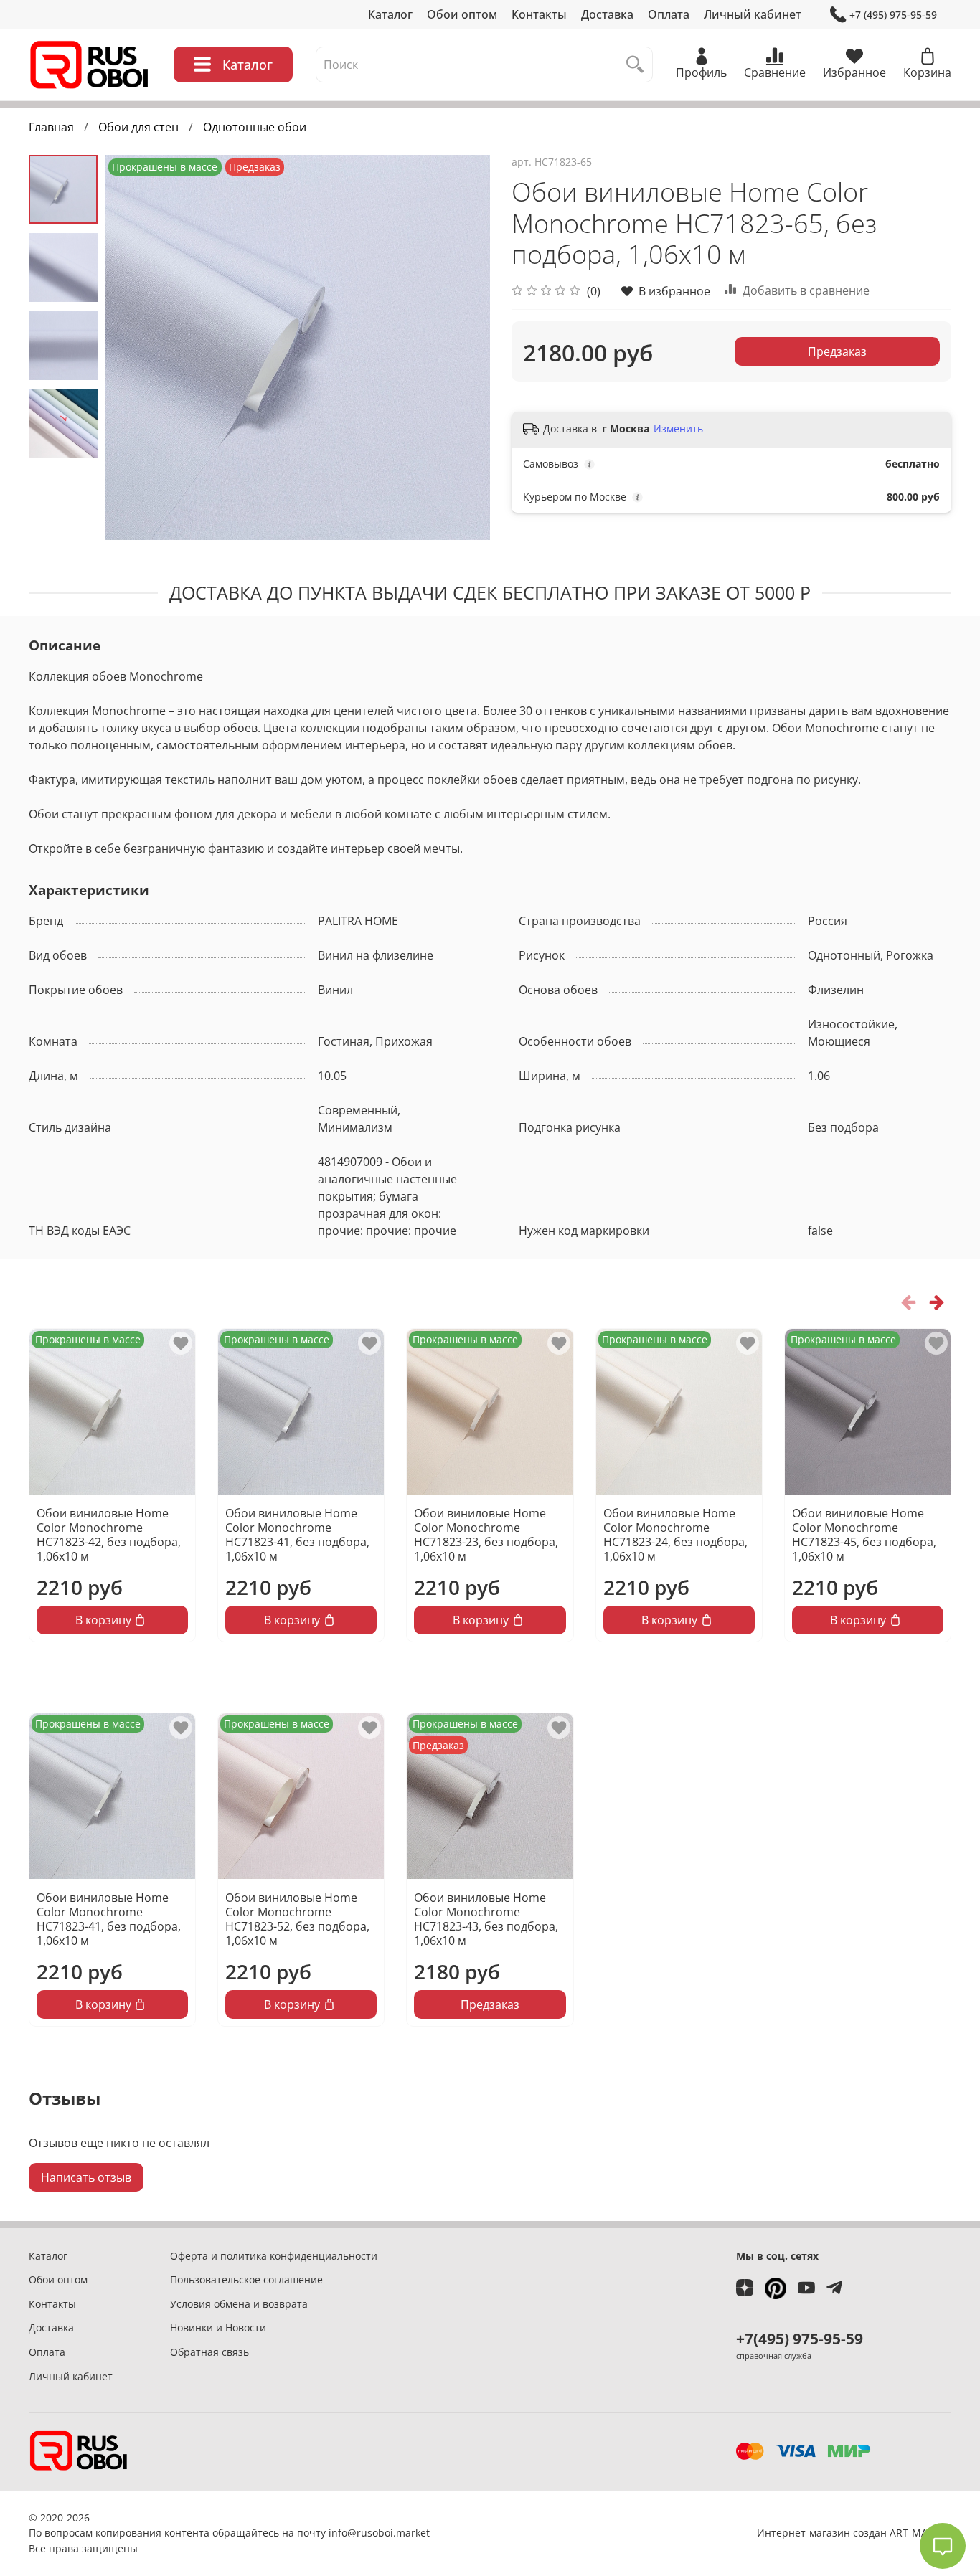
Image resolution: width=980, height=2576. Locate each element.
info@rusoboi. (362, 2533)
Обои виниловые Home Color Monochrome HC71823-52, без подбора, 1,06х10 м (297, 1919)
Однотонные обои (255, 127)
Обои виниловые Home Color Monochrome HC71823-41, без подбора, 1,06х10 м (297, 1535)
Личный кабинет (753, 14)
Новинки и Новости (218, 2328)
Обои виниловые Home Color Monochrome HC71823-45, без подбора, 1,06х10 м (864, 1535)
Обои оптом (462, 14)
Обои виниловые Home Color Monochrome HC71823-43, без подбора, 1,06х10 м (486, 1919)
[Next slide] (461, 347)
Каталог (390, 14)
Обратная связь (209, 2352)
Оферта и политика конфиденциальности (274, 2256)
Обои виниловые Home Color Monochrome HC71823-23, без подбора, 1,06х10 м (486, 1535)
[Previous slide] (133, 347)
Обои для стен (138, 127)
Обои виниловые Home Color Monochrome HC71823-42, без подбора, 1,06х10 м (109, 1535)
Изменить (678, 429)
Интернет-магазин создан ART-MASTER (854, 2533)
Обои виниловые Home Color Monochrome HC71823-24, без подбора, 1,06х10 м (675, 1535)
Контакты (539, 14)
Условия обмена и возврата (239, 2304)
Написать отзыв (86, 2177)
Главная (51, 127)
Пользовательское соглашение (246, 2279)
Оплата (669, 14)
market (413, 2533)
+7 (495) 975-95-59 (893, 15)
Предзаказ (837, 351)
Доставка (607, 14)
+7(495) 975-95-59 (800, 2339)
